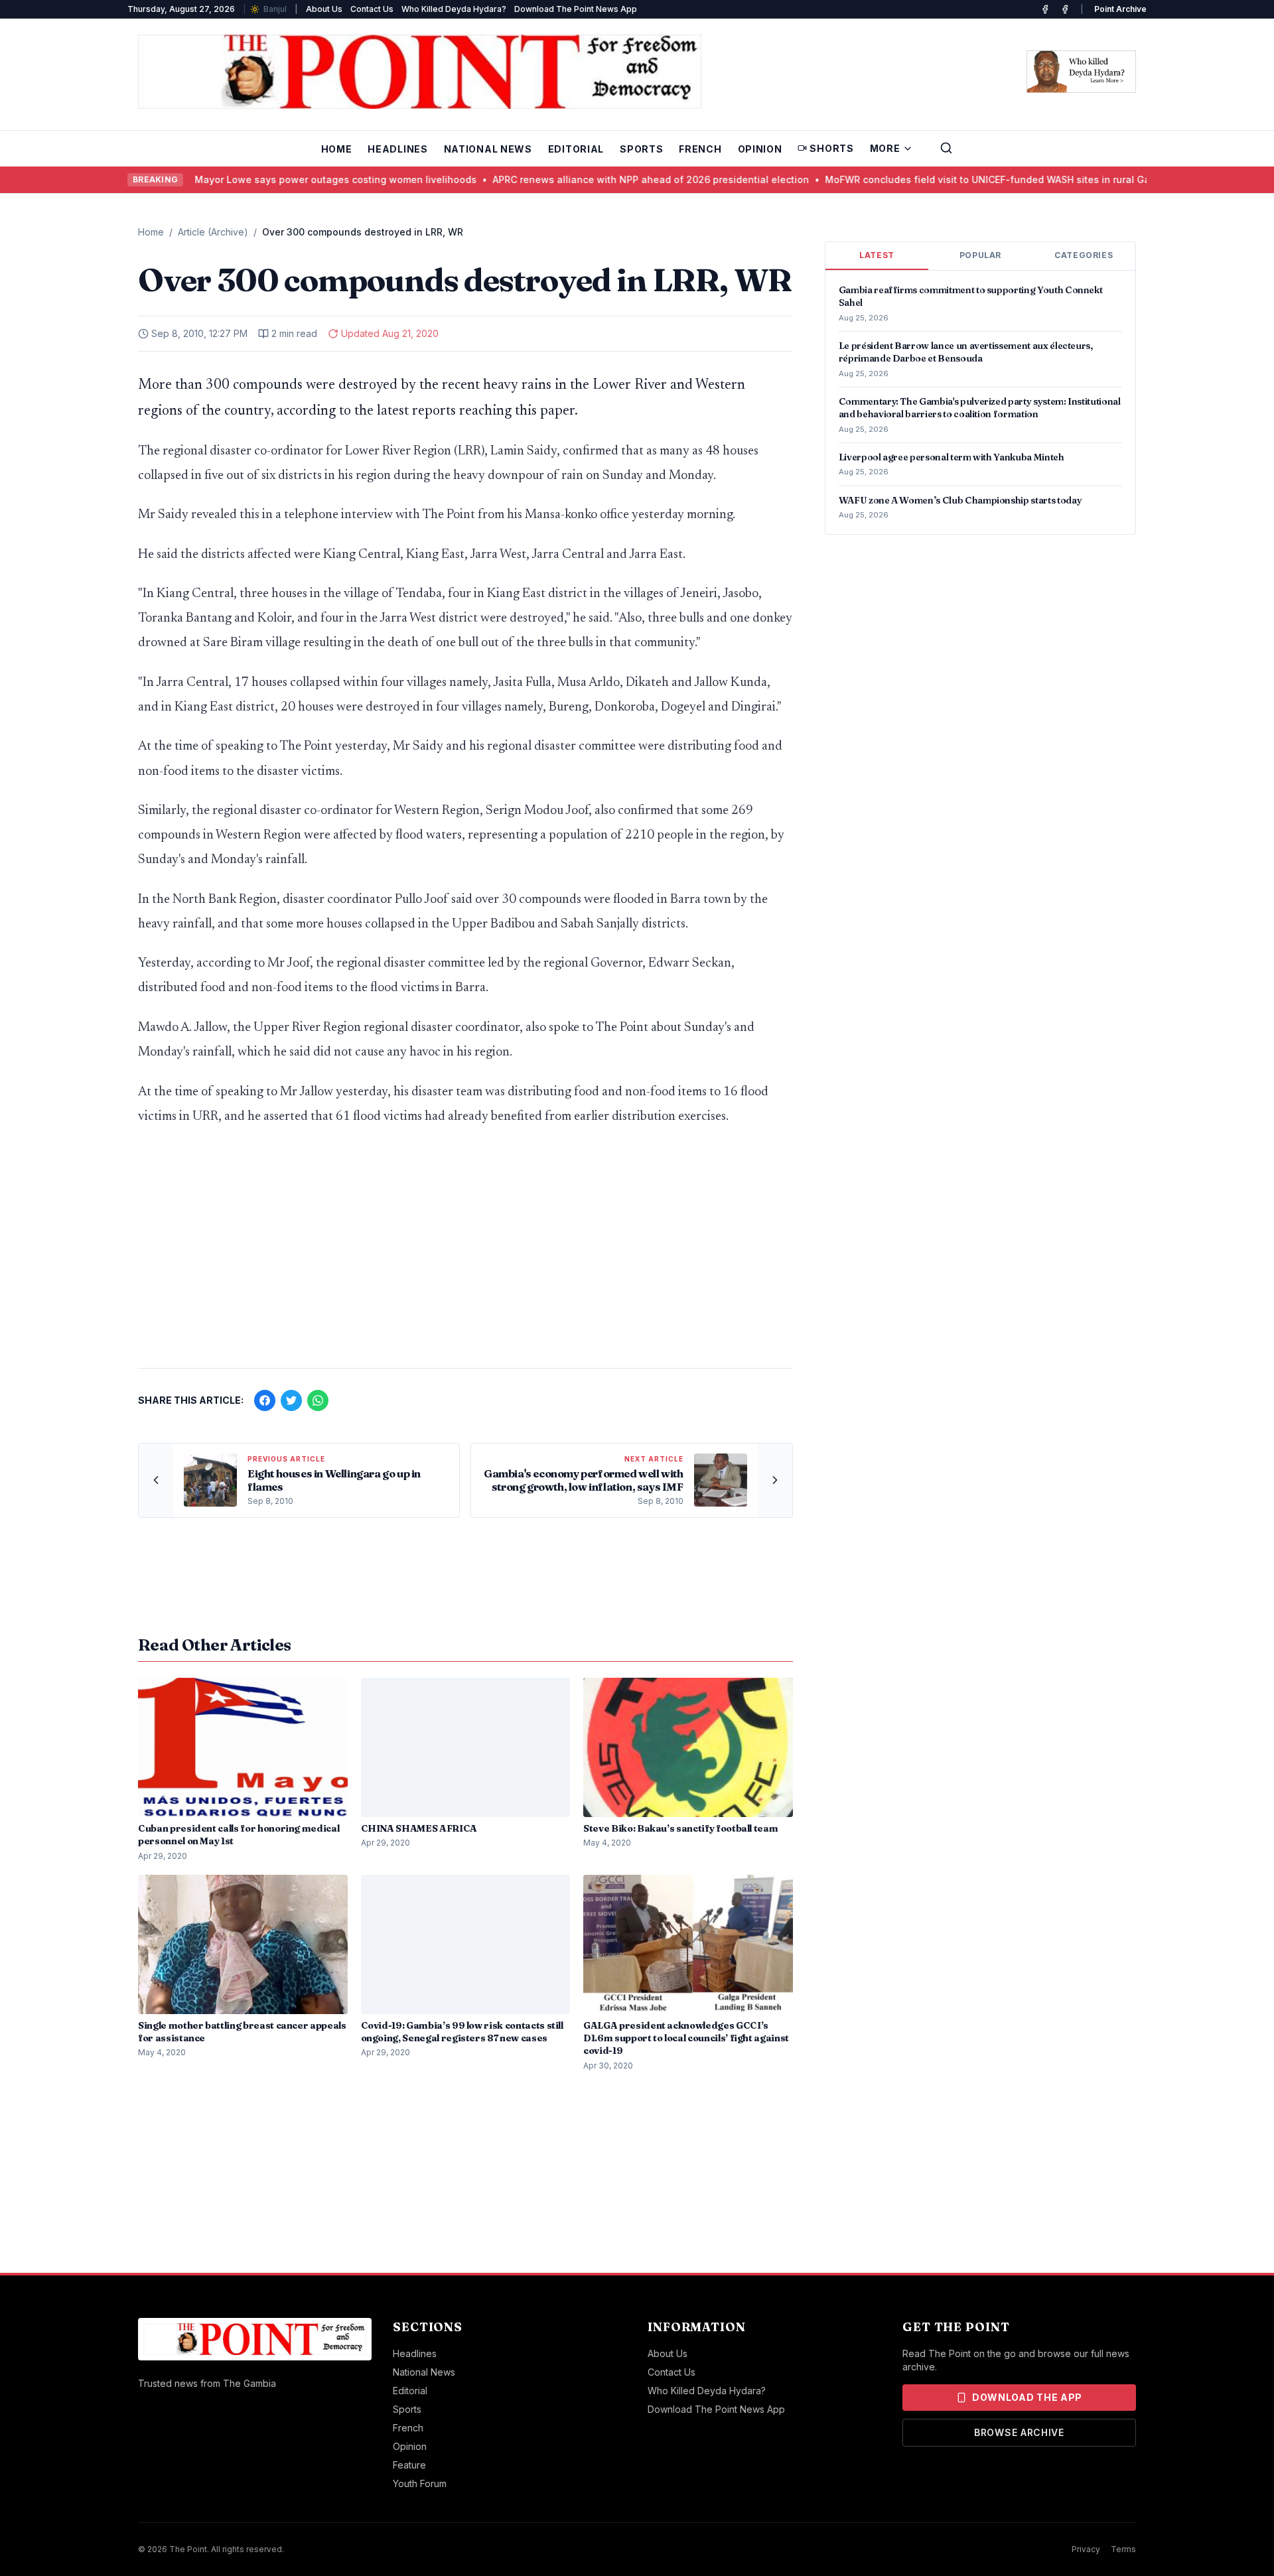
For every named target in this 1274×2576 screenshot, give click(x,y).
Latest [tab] (877, 255)
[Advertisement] (465, 1254)
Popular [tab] (980, 255)
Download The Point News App (576, 9)
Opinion (760, 149)
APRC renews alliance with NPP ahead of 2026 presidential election (614, 179)
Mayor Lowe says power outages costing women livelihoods (299, 179)
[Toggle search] (946, 148)
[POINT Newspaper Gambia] (1045, 9)
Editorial (576, 149)
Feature (409, 2465)
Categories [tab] (1084, 255)
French (700, 149)
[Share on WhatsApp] (318, 1400)
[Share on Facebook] (265, 1400)
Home (337, 149)
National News (488, 149)
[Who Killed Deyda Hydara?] (1081, 72)
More (885, 148)
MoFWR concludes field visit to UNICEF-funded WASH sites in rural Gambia (962, 179)
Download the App (1027, 2397)
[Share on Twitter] (291, 1400)
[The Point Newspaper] (1065, 9)
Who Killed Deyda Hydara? (454, 9)
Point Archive (1120, 9)
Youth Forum (420, 2483)
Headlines (397, 149)
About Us (324, 9)
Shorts (831, 148)
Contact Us (372, 9)
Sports (641, 149)
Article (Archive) (213, 232)
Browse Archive (1019, 2432)
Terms (1123, 2549)
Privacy (1086, 2549)
